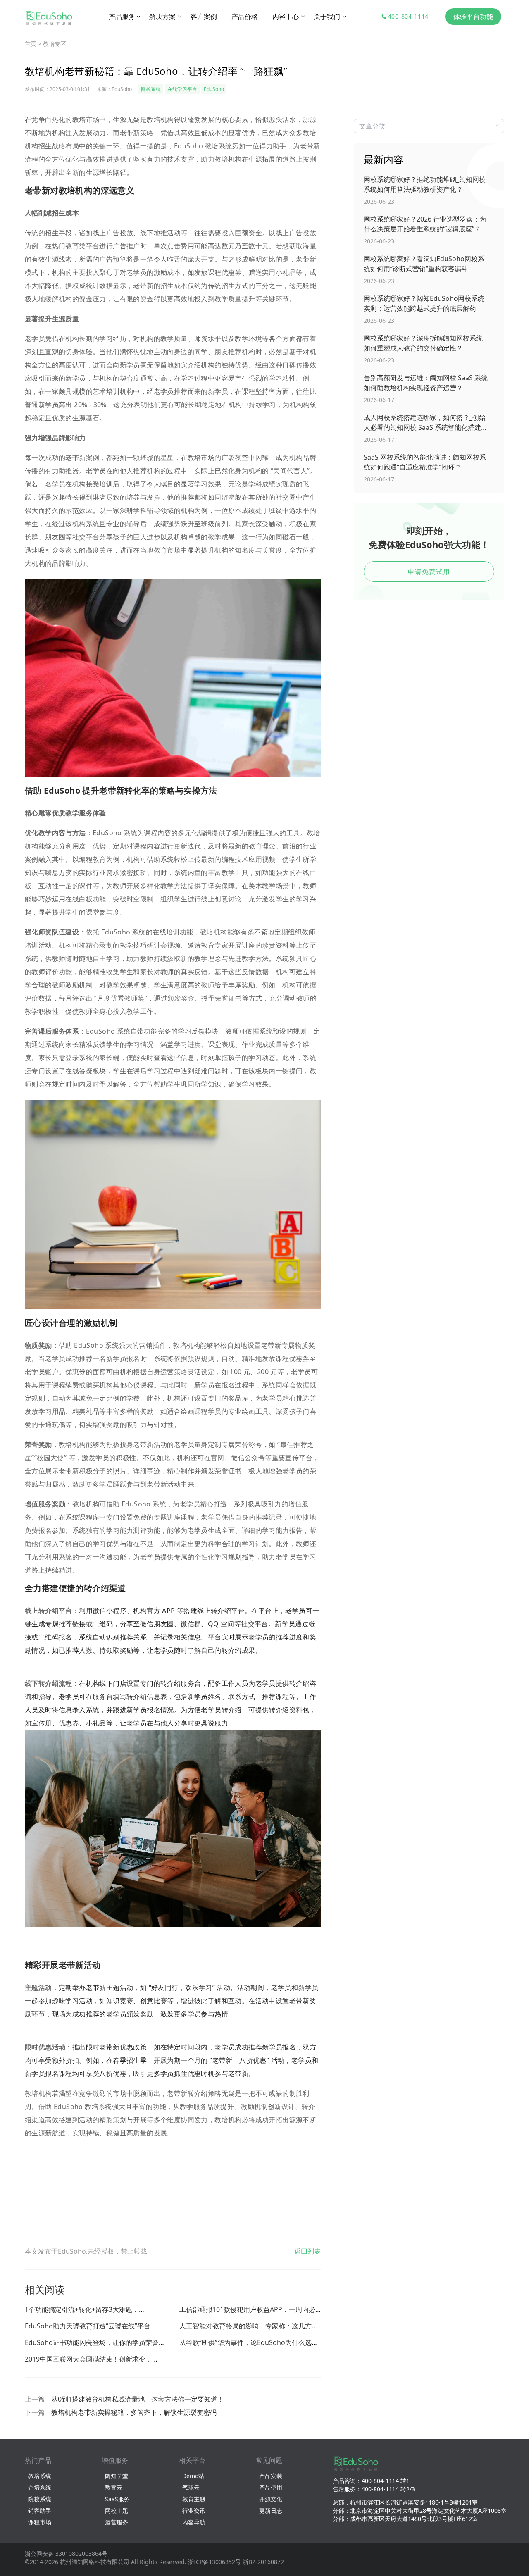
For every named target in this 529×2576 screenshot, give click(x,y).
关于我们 (328, 17)
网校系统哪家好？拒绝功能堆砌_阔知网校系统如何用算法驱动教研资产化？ (425, 184)
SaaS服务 (117, 2499)
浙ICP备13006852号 (214, 2562)
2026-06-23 (379, 201)
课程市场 (40, 2522)
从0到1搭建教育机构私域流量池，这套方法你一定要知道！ (138, 2399)
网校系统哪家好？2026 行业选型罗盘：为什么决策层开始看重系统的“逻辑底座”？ (425, 224)
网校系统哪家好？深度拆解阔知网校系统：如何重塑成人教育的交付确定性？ (427, 343)
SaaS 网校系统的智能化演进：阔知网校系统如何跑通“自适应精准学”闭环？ (425, 462)
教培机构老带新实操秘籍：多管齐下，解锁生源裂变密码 (134, 2412)
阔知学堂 (117, 2476)
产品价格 (245, 17)
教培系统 (40, 2476)
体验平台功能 (473, 17)
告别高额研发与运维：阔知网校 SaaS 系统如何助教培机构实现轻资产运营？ (426, 383)
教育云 (114, 2487)
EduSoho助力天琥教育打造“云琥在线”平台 (88, 2326)
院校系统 (40, 2499)
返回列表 (307, 2251)
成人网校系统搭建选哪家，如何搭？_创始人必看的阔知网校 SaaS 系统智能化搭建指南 (426, 423)
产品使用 (271, 2487)
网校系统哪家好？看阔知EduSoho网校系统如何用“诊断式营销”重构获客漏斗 (424, 264)
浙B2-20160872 (263, 2562)
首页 (31, 44)
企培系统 (40, 2487)
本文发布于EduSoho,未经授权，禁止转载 (86, 2251)
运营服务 (117, 2522)
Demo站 (193, 2476)
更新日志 (271, 2510)
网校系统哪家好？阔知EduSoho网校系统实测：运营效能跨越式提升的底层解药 (424, 303)
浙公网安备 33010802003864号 (66, 2553)
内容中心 (286, 17)
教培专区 (55, 44)
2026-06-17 (379, 400)
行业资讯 (194, 2510)
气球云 (191, 2487)
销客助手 (40, 2510)
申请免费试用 (429, 572)
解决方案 (163, 17)
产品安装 (271, 2476)
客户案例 (204, 17)
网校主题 (117, 2510)
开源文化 (271, 2499)
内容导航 (194, 2522)
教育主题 (194, 2499)
